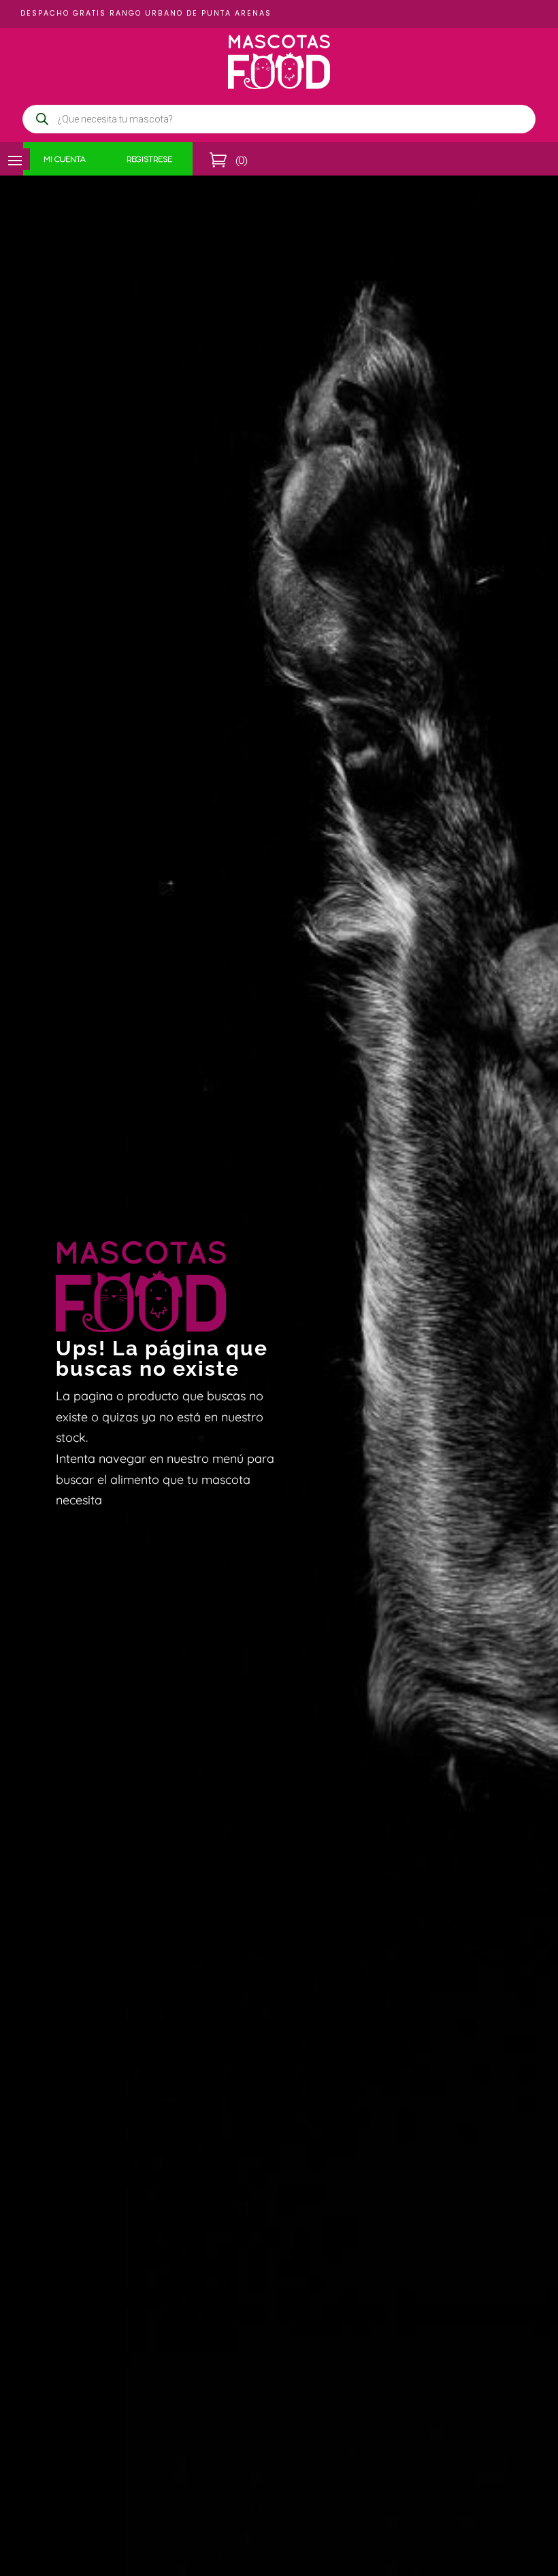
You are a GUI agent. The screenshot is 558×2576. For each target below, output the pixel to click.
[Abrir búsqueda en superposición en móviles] (279, 119)
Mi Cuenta (65, 161)
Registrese (149, 161)
